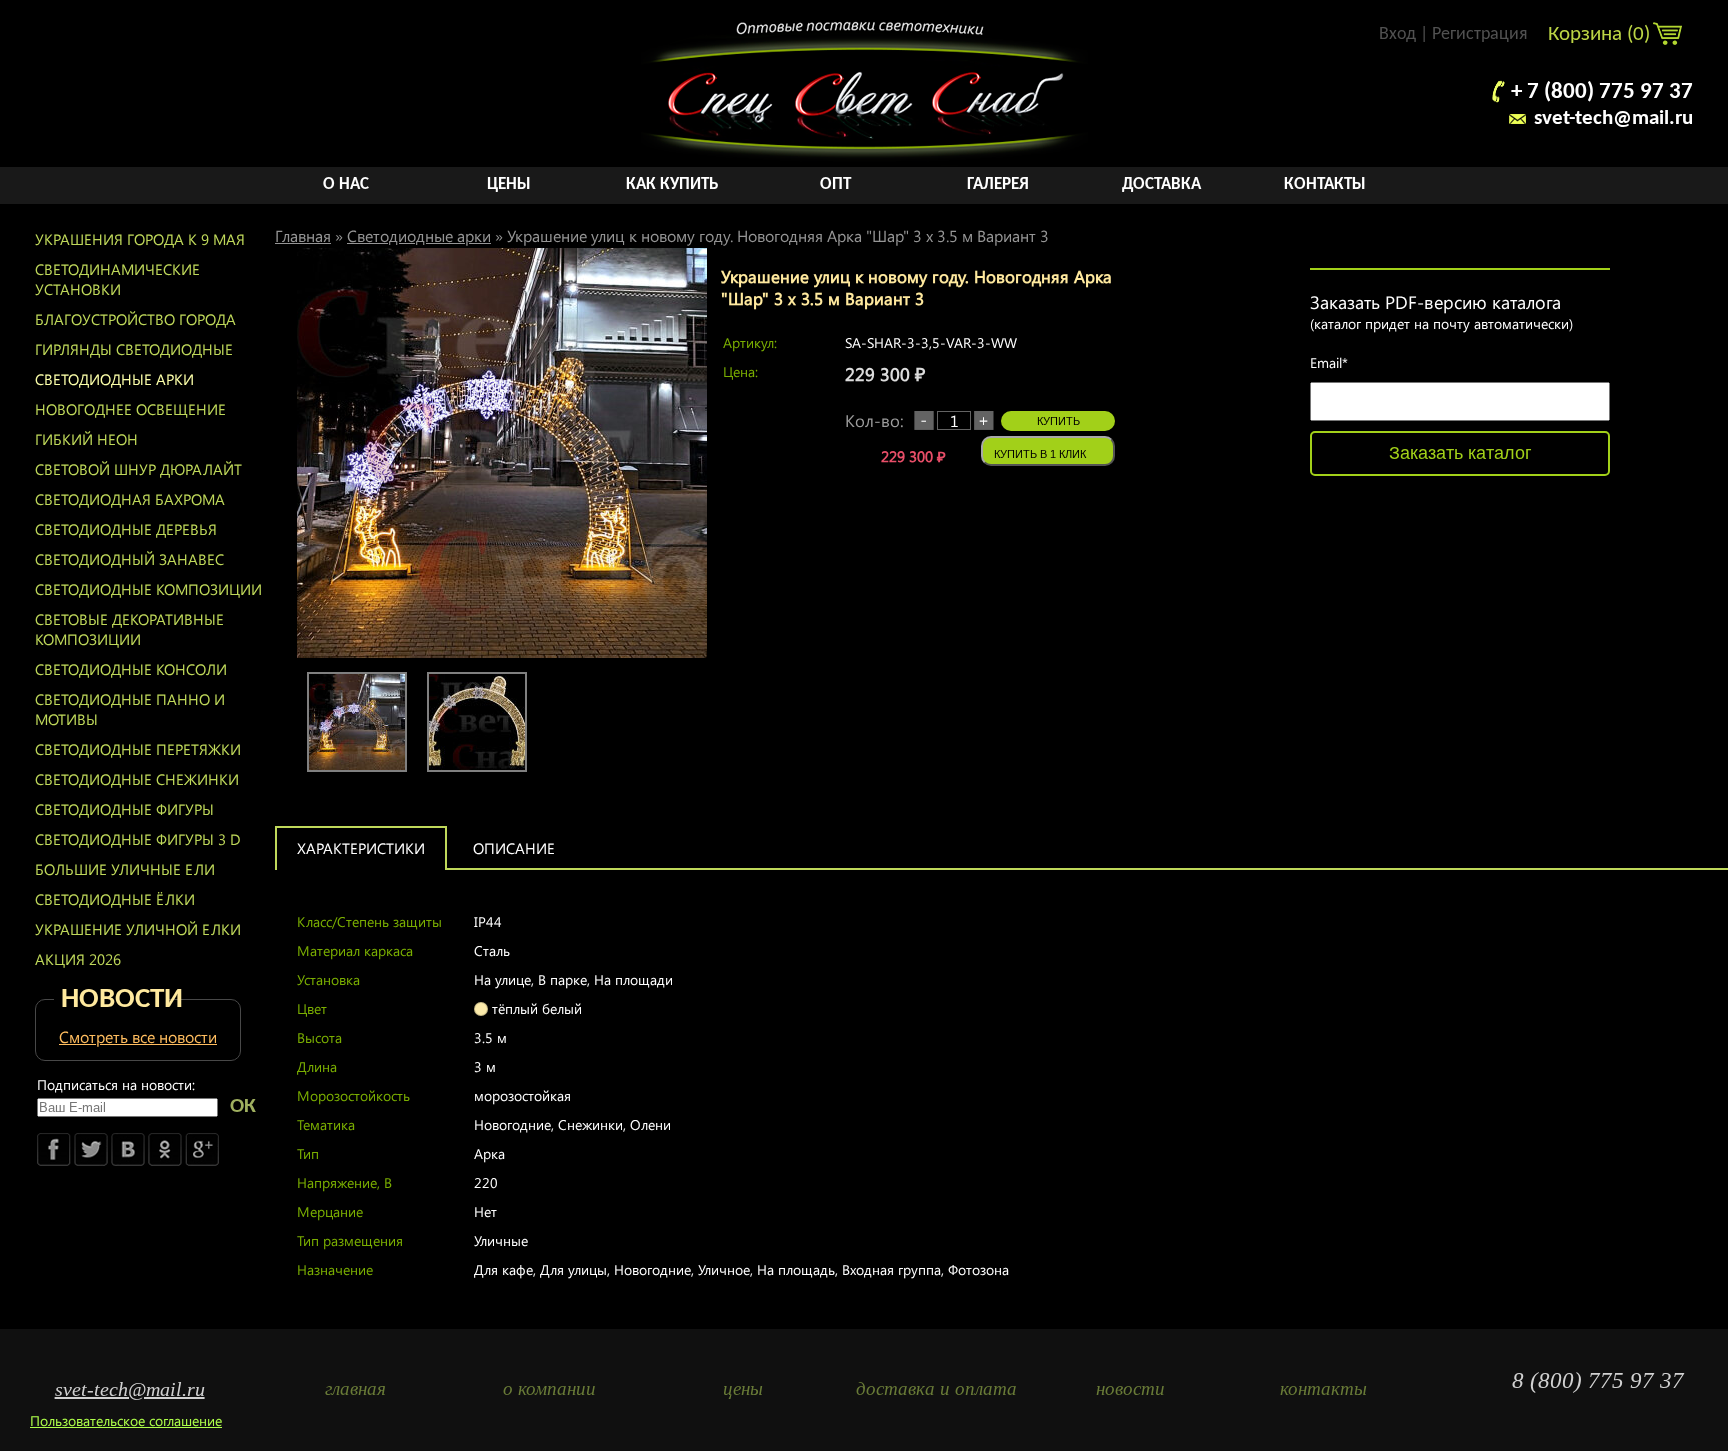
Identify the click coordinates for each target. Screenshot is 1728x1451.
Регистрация (1480, 34)
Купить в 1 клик (1040, 454)
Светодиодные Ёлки (115, 899)
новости (1130, 1388)
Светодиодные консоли (131, 669)
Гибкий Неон (86, 439)
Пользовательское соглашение (126, 1420)
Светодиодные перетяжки (138, 749)
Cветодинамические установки (117, 279)
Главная (303, 235)
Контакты (1325, 184)
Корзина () (1601, 34)
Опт (835, 184)
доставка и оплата (936, 1388)
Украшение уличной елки (138, 929)
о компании (549, 1388)
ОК (243, 1106)
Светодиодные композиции (148, 589)
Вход (1397, 34)
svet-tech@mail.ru (1613, 118)
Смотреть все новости (138, 1036)
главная (355, 1388)
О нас (346, 184)
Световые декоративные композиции (129, 629)
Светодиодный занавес (129, 559)
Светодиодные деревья (126, 529)
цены (743, 1388)
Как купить (672, 184)
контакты (1323, 1388)
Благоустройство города (135, 319)
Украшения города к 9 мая (140, 239)
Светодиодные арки (114, 379)
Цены (509, 184)
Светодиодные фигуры (124, 809)
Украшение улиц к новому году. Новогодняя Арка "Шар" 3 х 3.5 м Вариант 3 (778, 235)
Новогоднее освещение (130, 409)
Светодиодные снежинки (137, 779)
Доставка (1161, 184)
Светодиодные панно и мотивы (130, 709)
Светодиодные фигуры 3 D (138, 839)
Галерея (998, 184)
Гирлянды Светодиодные (134, 349)
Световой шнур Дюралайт (138, 469)
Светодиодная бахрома (130, 499)
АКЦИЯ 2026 (78, 959)
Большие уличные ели (125, 869)
